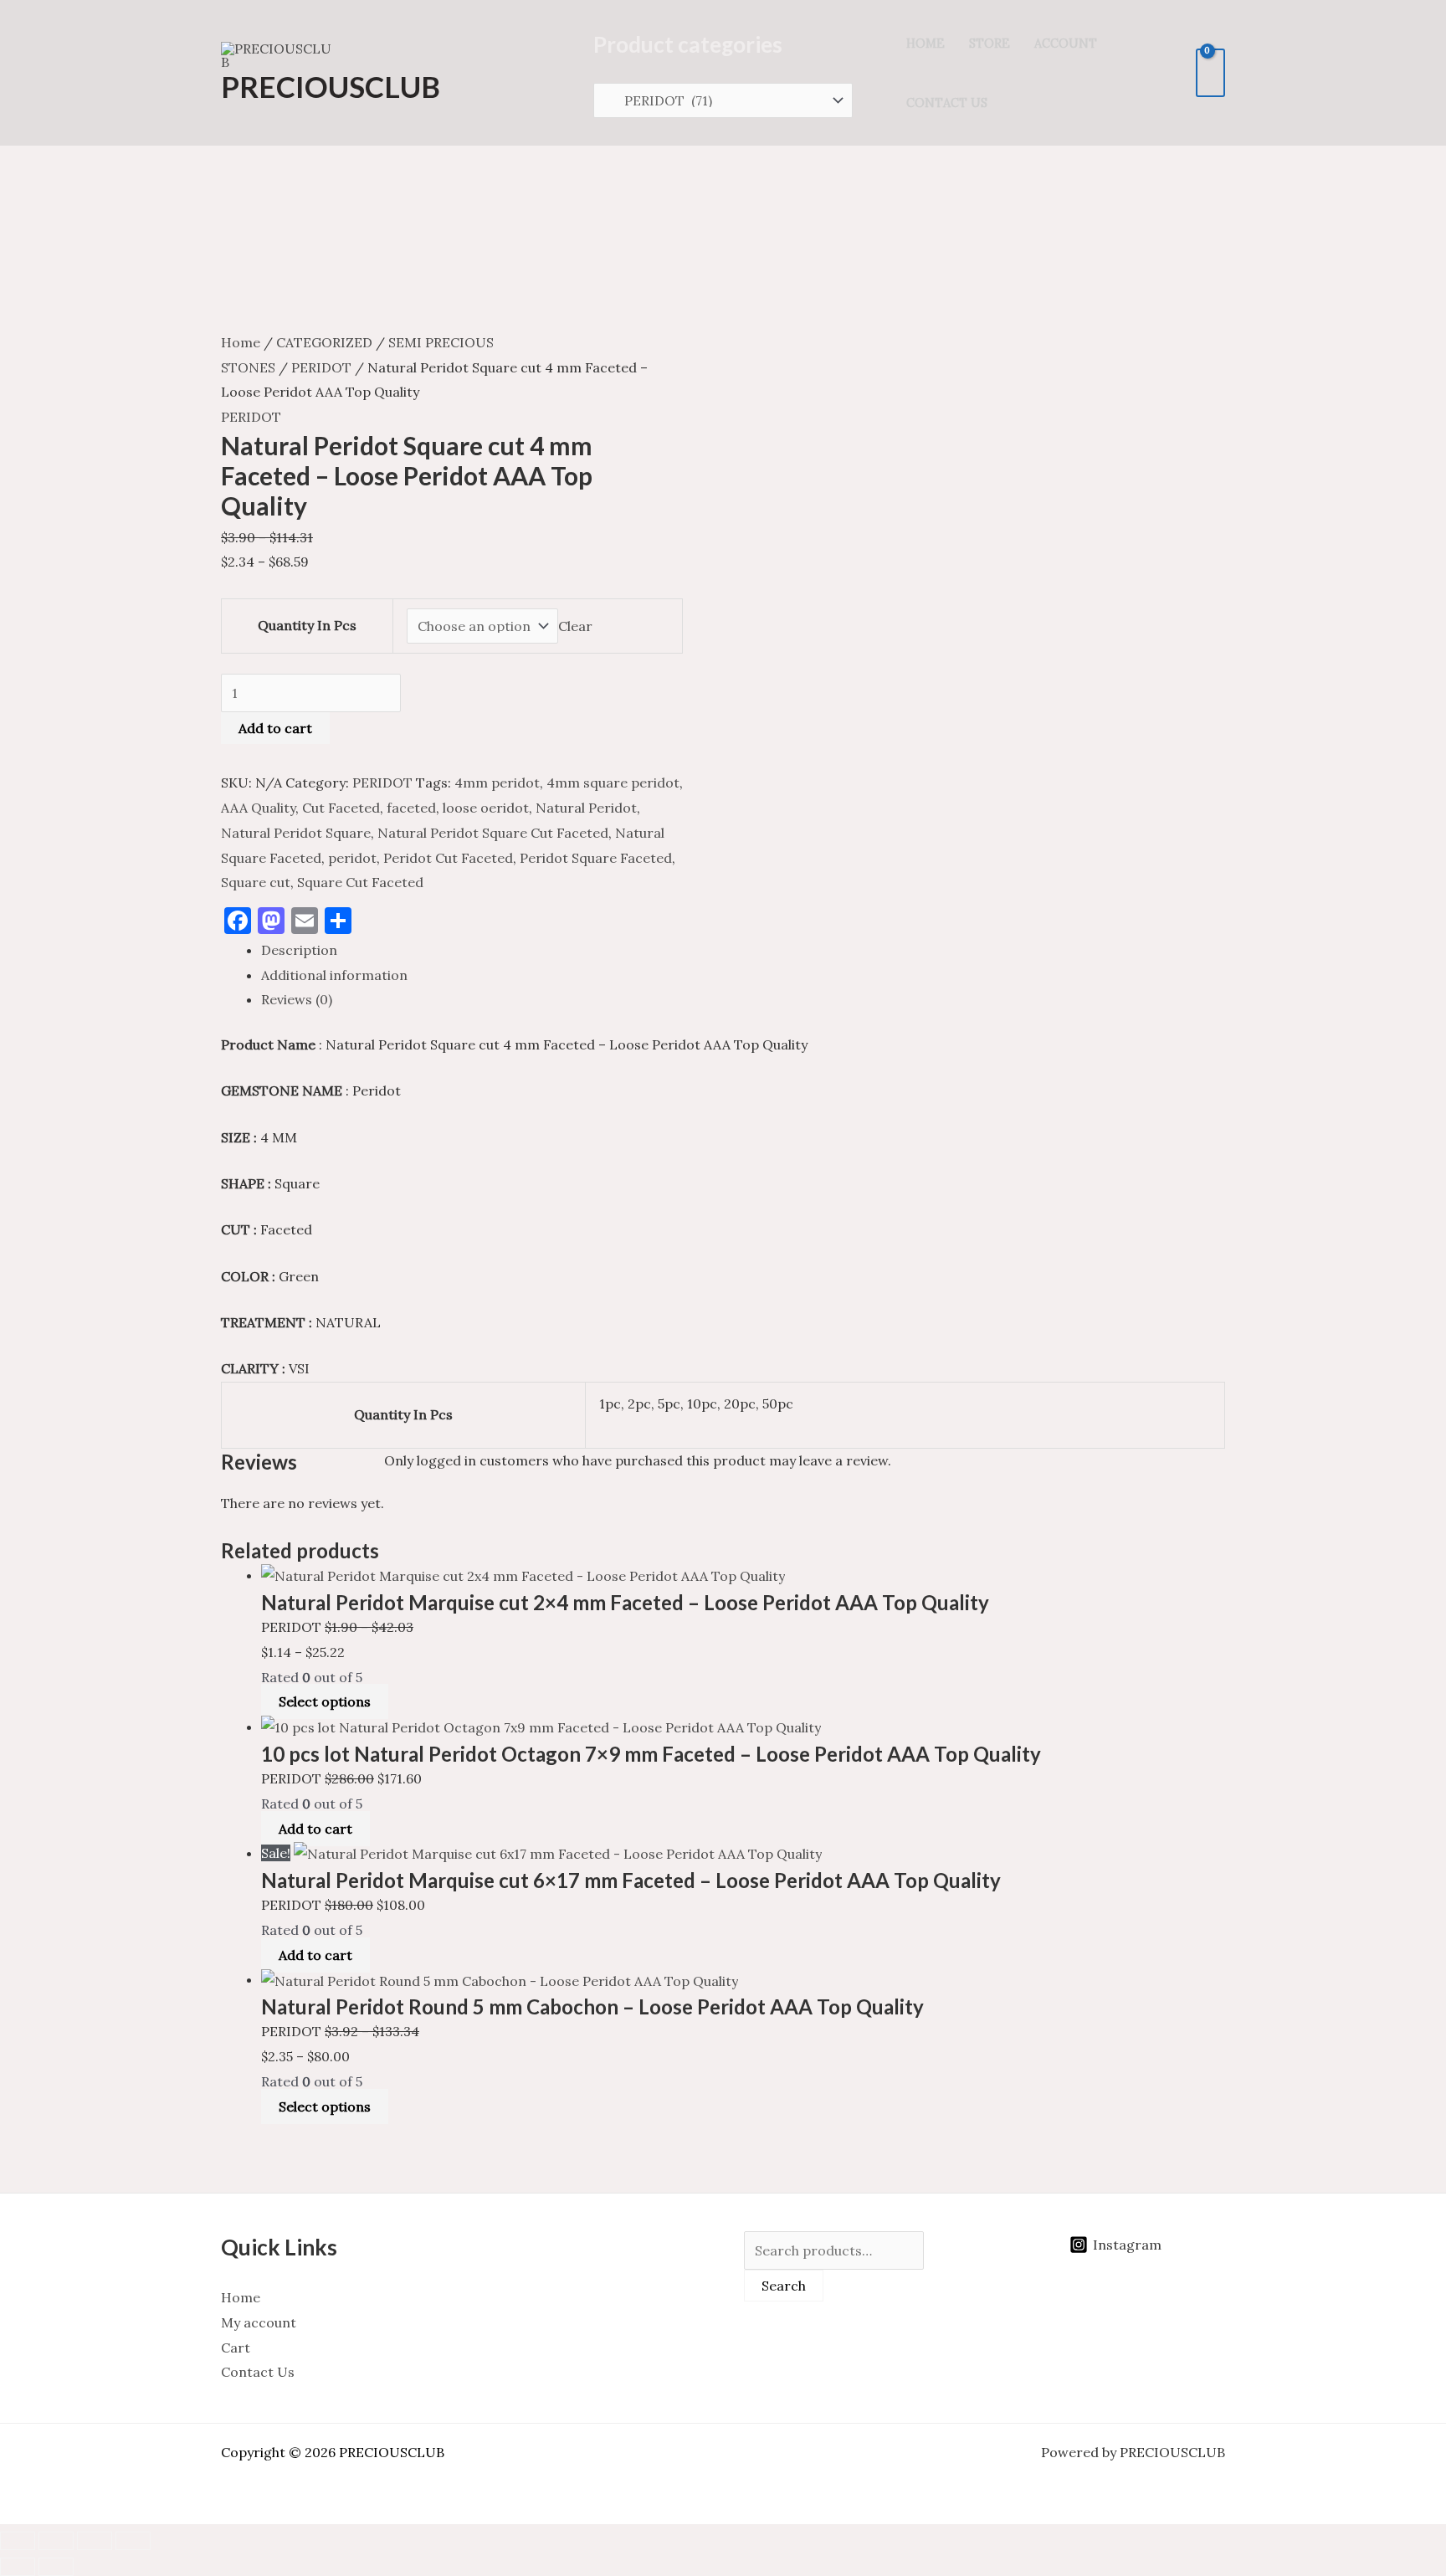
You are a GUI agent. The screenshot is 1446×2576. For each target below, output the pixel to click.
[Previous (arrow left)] (18, 2567)
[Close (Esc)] (133, 2541)
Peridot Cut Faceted (448, 858)
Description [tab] (299, 950)
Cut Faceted (341, 808)
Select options (325, 1701)
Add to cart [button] (315, 1829)
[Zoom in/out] (18, 2541)
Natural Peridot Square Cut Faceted (493, 833)
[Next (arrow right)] (56, 2567)
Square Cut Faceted (360, 882)
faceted (411, 808)
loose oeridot (486, 808)
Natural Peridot (586, 808)
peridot (352, 858)
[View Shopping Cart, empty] (1210, 73)
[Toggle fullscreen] (56, 2541)
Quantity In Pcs (307, 625)
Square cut (256, 882)
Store (990, 44)
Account (1066, 44)
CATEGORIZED (324, 342)
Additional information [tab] (334, 975)
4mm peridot (497, 783)
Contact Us (947, 103)
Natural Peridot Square (296, 833)
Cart (236, 2348)
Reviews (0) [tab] (297, 999)
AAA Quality (258, 808)
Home (926, 44)
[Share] (95, 2541)
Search (784, 2286)
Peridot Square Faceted (596, 858)
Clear (575, 626)
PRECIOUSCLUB (331, 86)
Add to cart (275, 728)
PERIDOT (321, 367)
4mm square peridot (613, 783)
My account (259, 2322)
